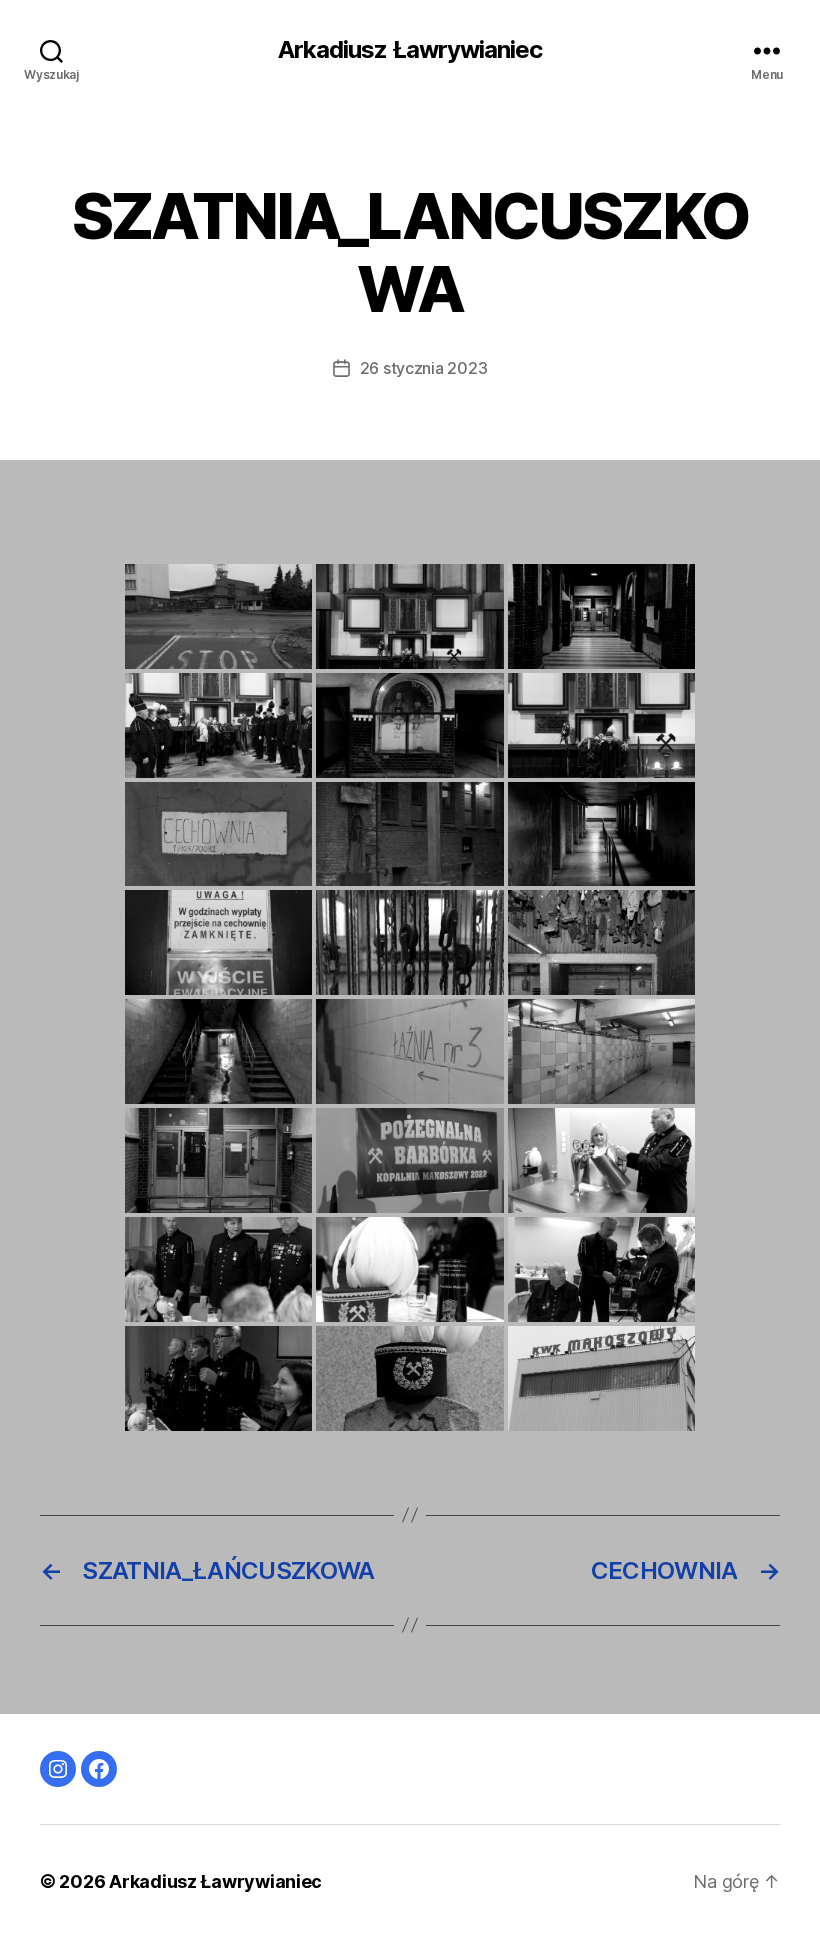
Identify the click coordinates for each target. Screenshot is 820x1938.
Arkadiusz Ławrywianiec (410, 50)
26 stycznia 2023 (424, 368)
